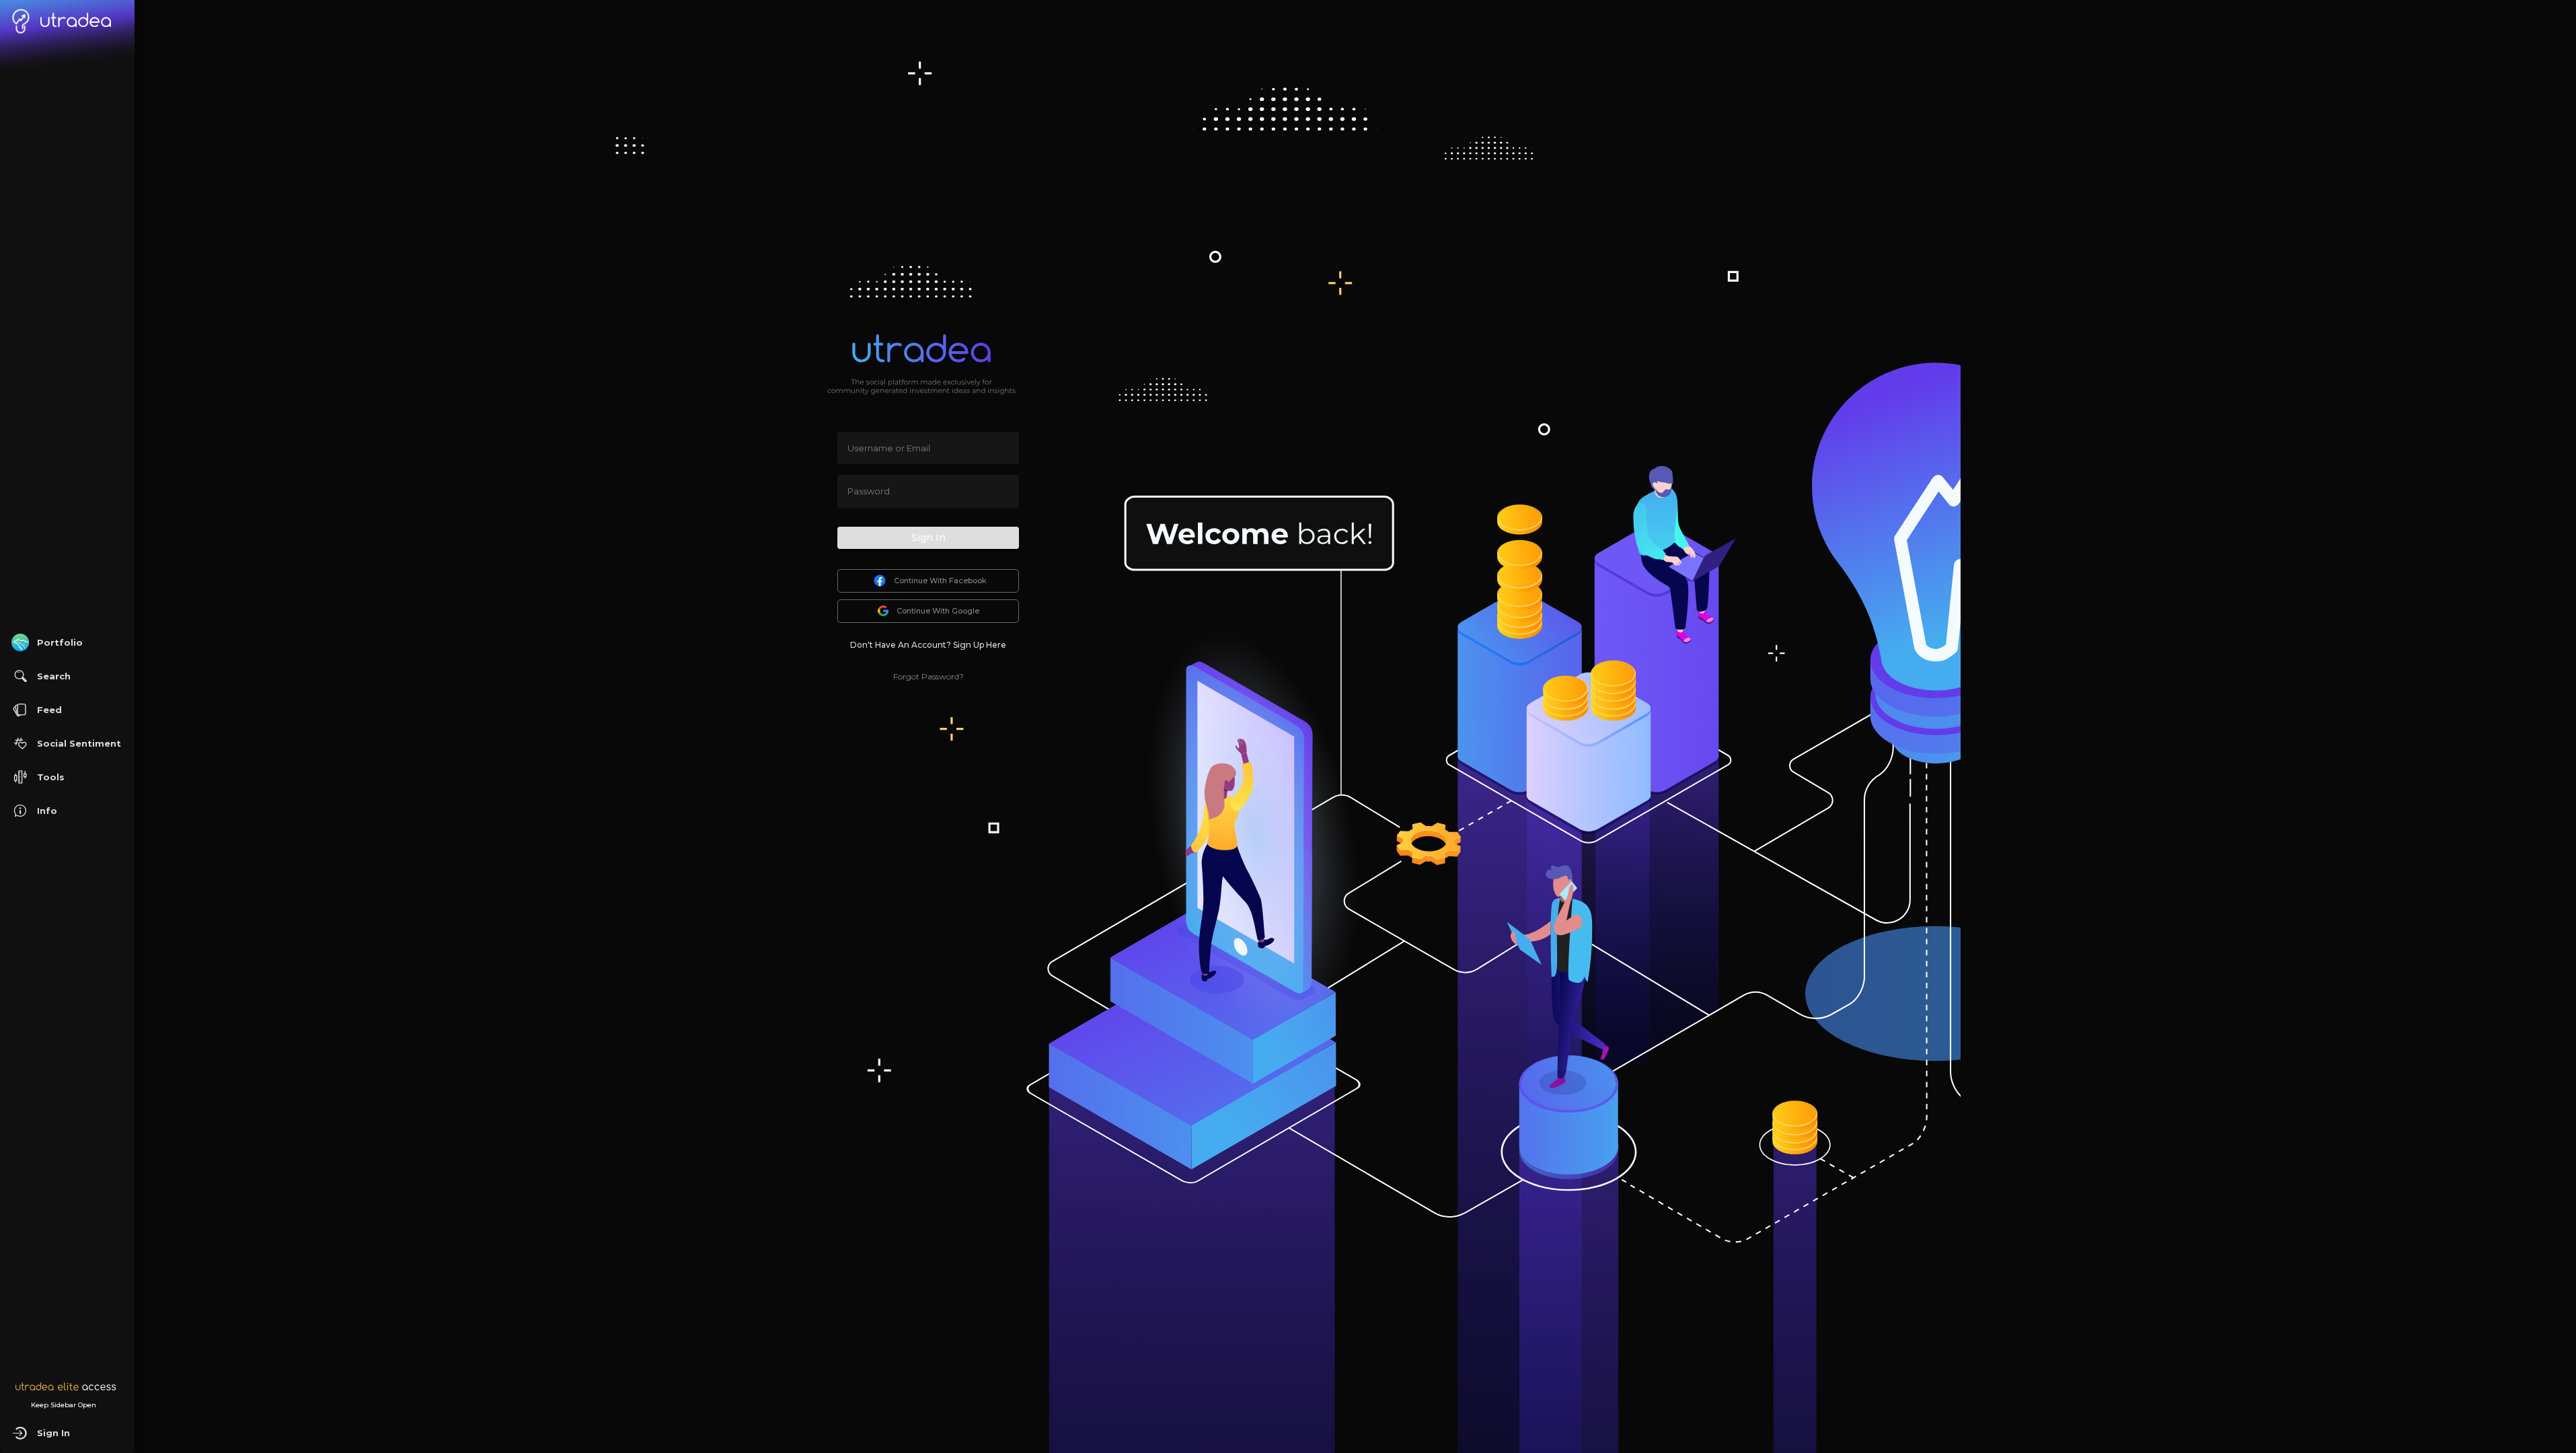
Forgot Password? (929, 676)
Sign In (929, 537)
